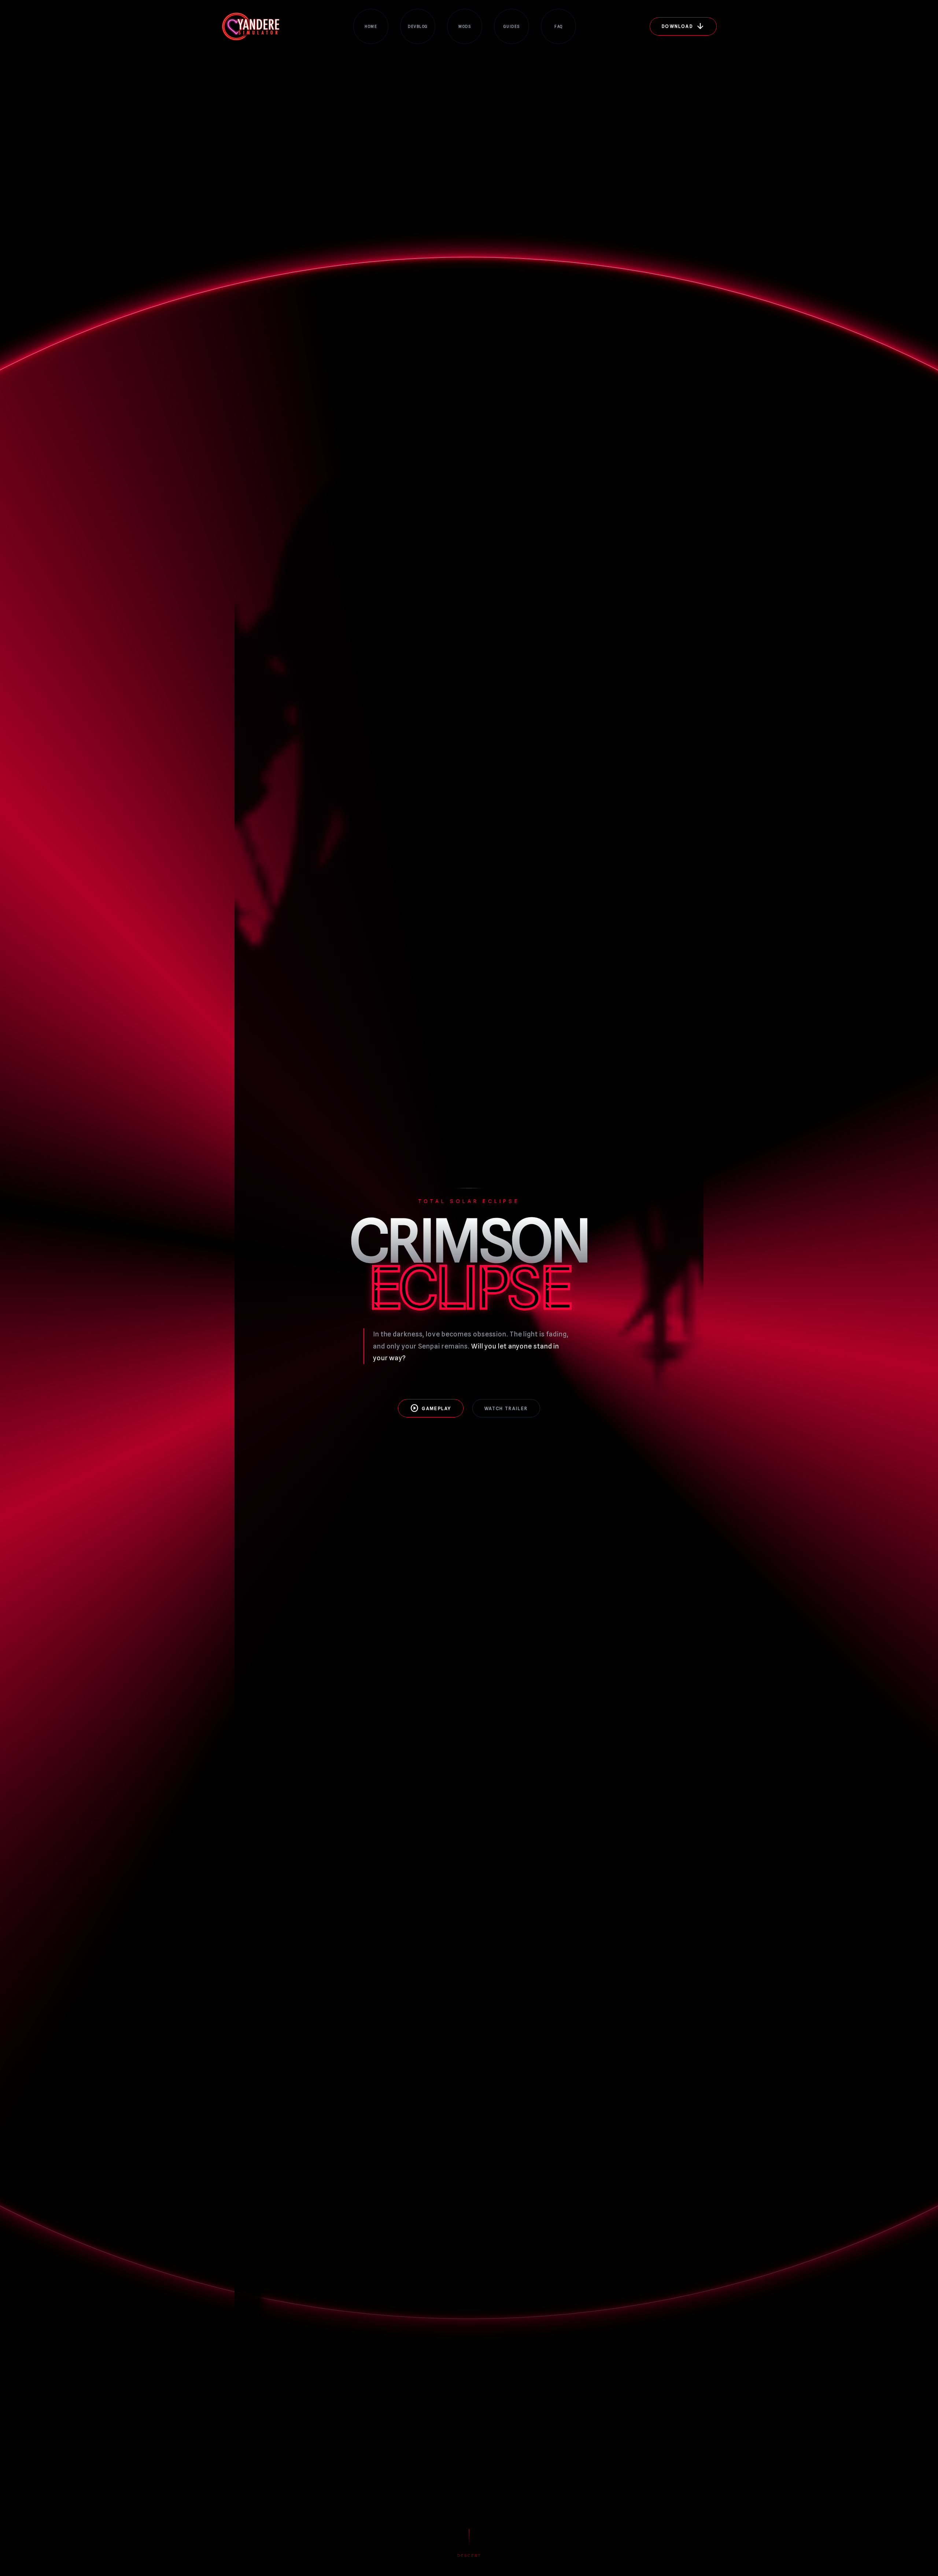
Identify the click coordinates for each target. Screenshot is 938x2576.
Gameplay (431, 1408)
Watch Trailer (506, 1408)
